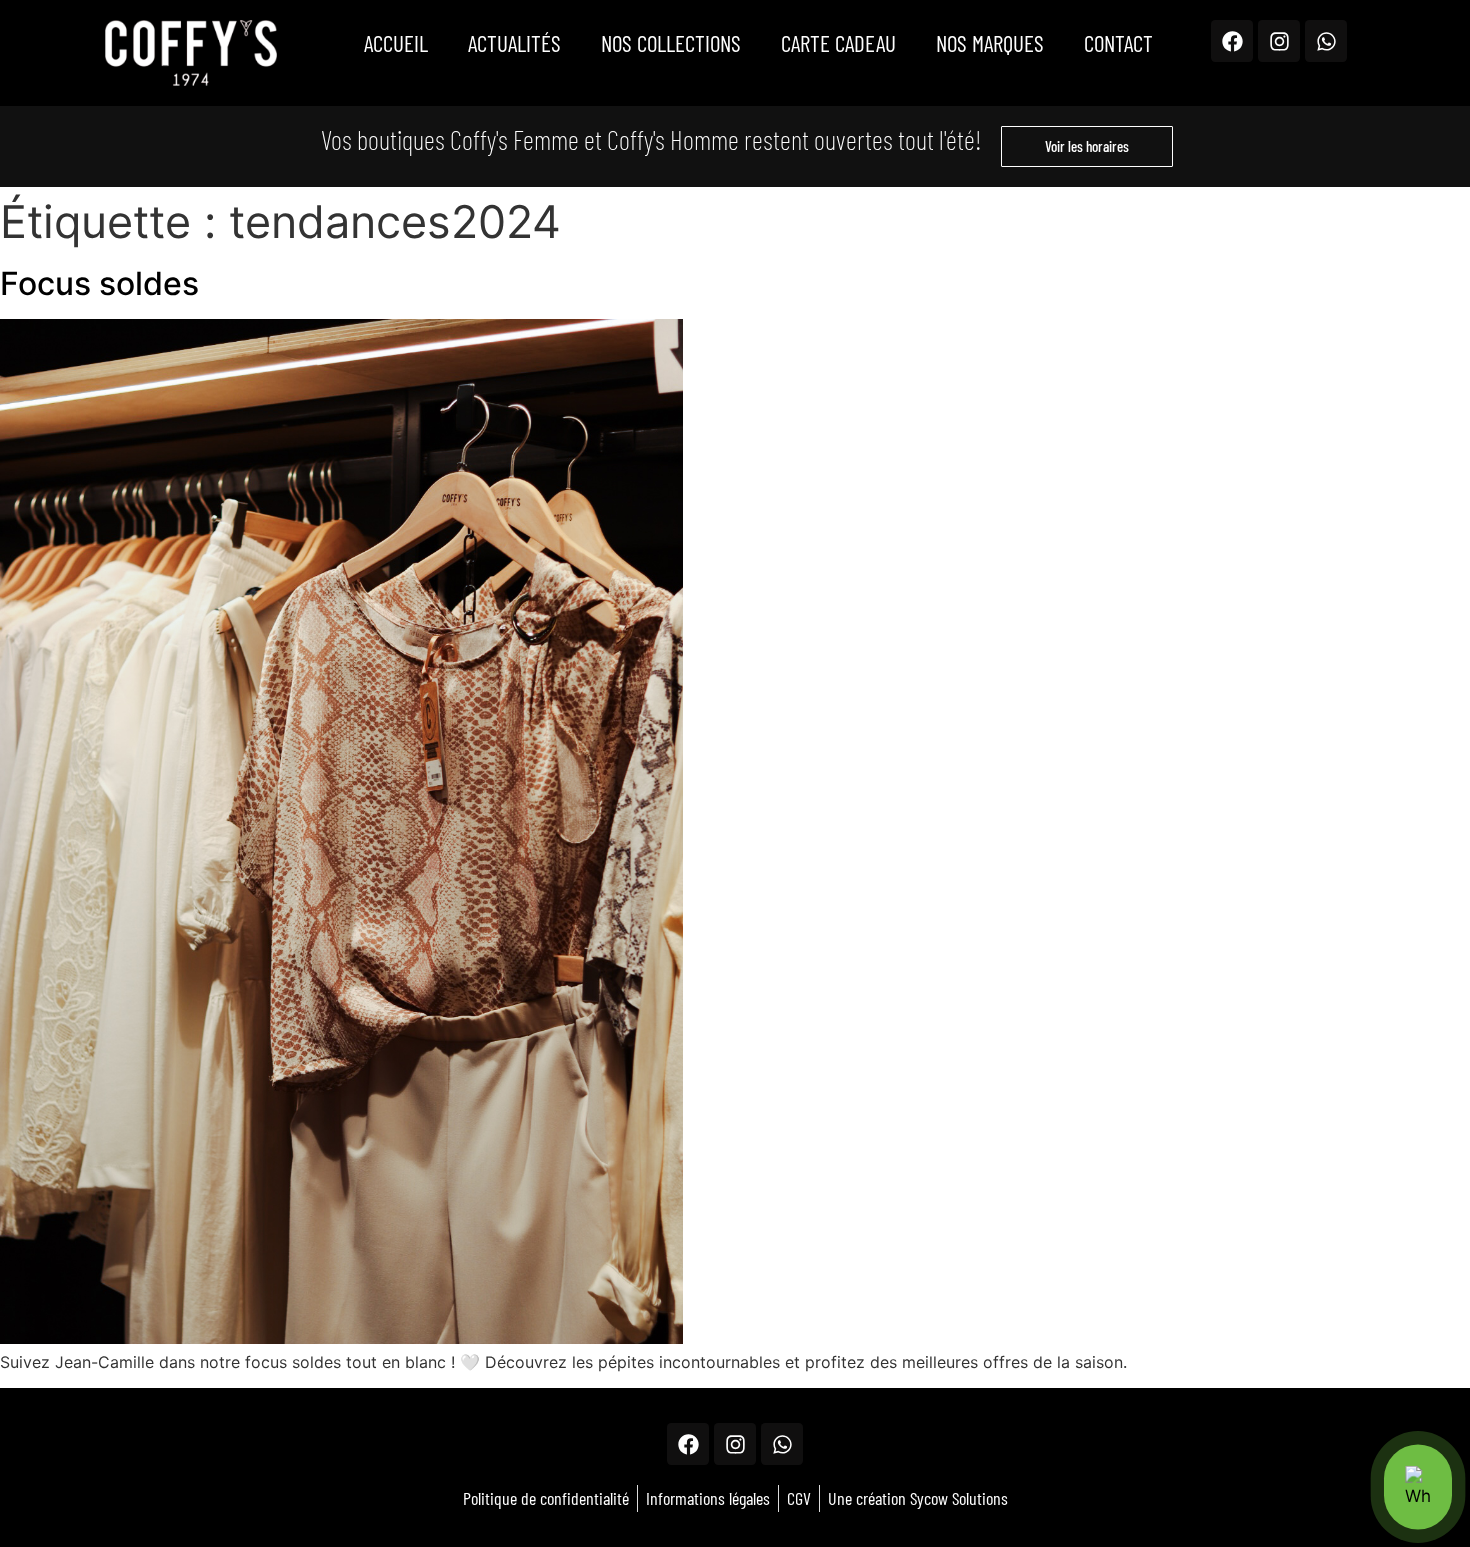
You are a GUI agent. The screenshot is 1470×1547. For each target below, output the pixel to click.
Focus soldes (99, 283)
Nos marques (990, 43)
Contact (1118, 43)
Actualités (514, 43)
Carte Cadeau (838, 43)
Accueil (396, 43)
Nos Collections (671, 43)
